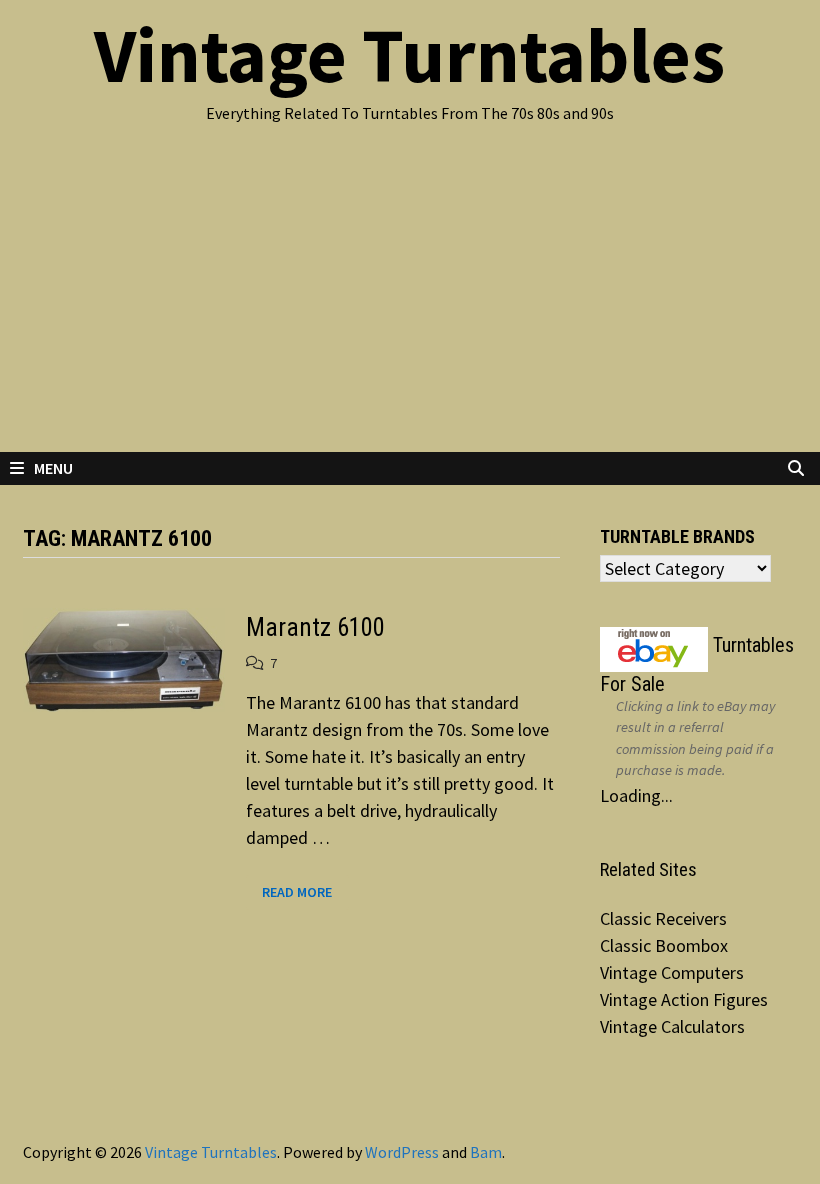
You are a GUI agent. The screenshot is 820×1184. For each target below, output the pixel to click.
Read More (296, 890)
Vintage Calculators (672, 1026)
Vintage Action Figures (684, 999)
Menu (53, 468)
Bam (486, 1152)
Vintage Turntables (409, 55)
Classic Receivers (663, 918)
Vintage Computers (672, 972)
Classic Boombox (664, 945)
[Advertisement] (410, 302)
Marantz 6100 (315, 627)
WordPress (402, 1152)
